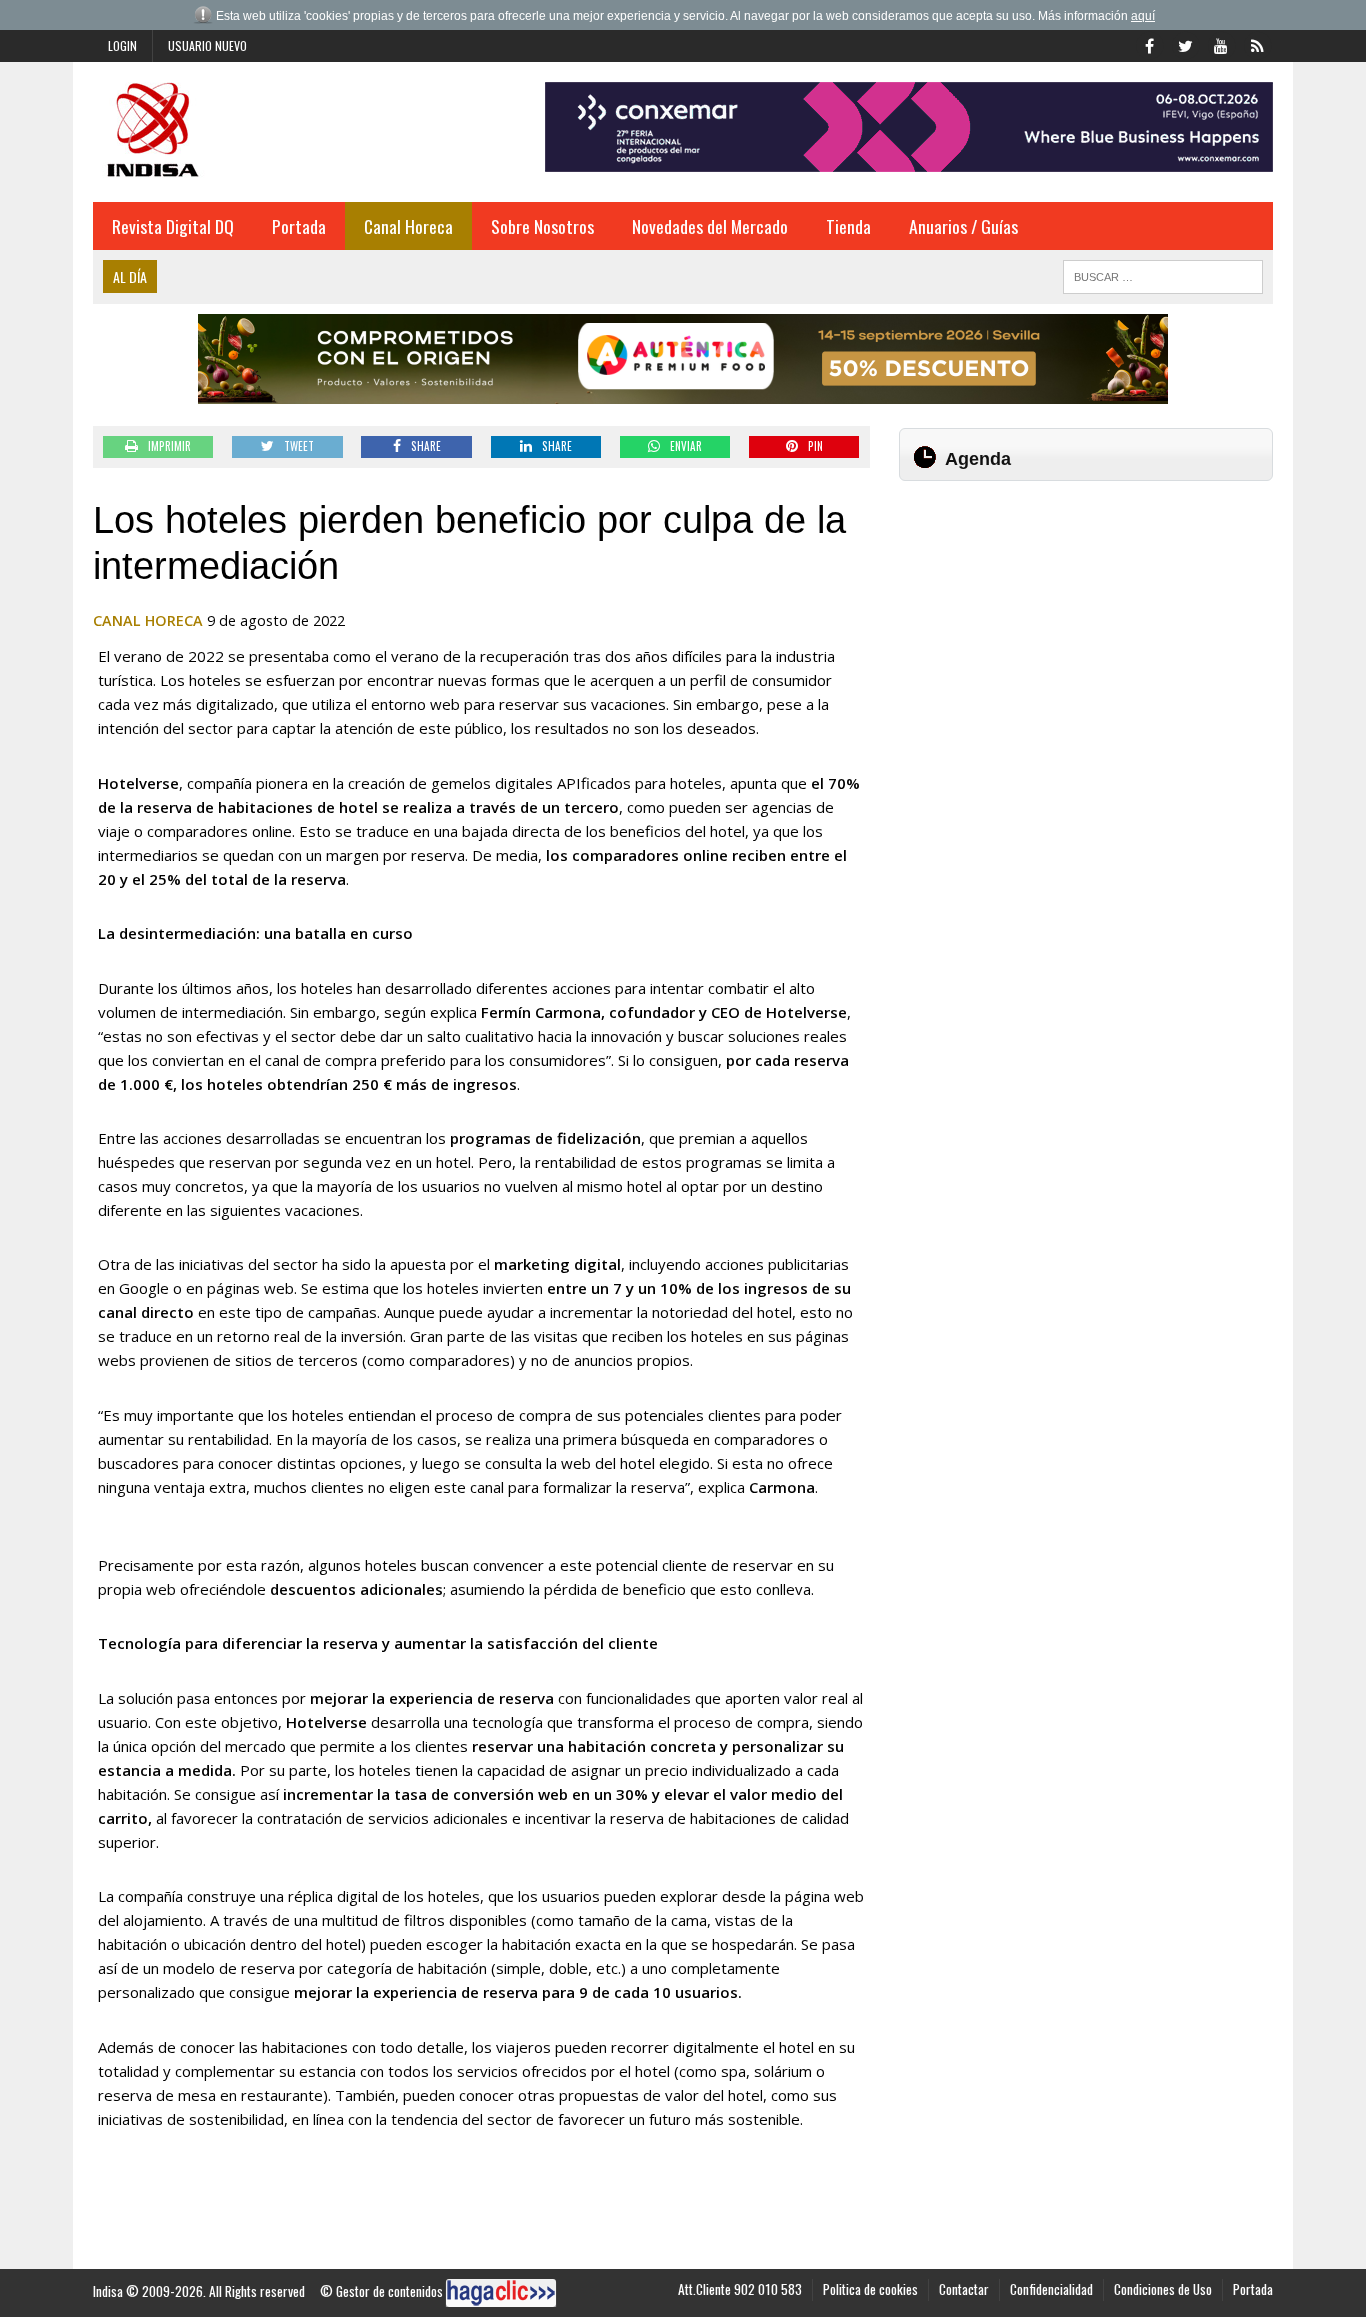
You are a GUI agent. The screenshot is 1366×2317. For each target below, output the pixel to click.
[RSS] (1257, 44)
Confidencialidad (1051, 2289)
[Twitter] (1185, 44)
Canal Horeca (408, 226)
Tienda (848, 226)
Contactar (964, 2289)
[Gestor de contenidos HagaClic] (501, 2293)
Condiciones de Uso (1163, 2289)
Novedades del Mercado (710, 226)
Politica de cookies (870, 2289)
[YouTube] (1221, 44)
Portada (299, 226)
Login (122, 45)
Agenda (978, 459)
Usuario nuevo (207, 45)
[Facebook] (1149, 44)
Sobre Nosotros (542, 226)
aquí (1143, 16)
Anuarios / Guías (963, 226)
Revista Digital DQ (173, 226)
